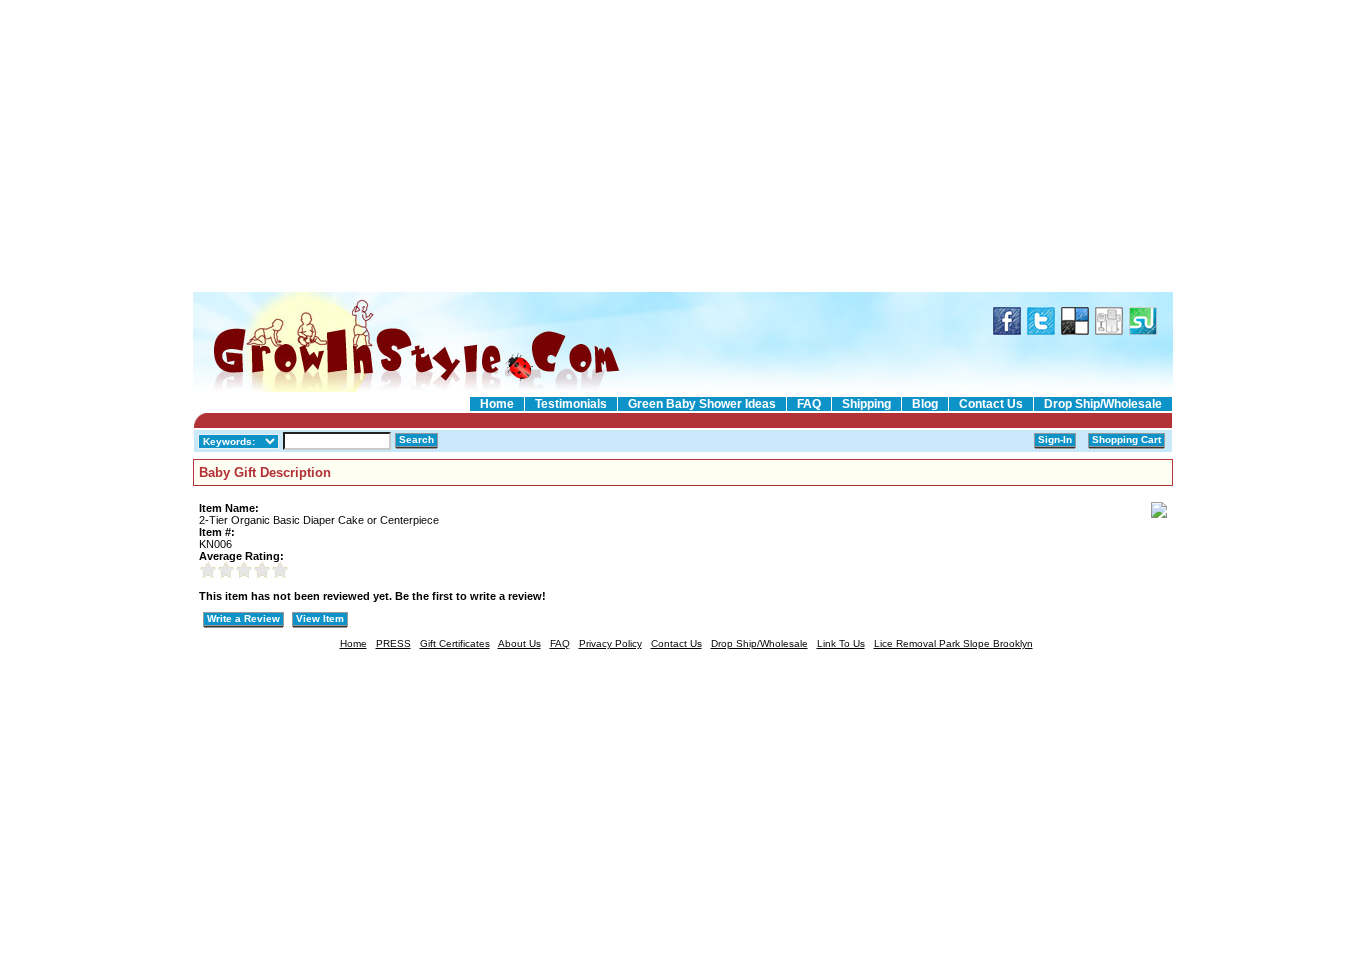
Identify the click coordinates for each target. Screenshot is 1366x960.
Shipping (866, 404)
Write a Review (243, 618)
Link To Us (841, 643)
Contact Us (991, 404)
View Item (320, 618)
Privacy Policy (610, 643)
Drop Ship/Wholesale (1103, 404)
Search (416, 439)
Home (497, 404)
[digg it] (1109, 329)
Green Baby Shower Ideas (702, 404)
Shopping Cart (1126, 439)
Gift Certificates (455, 643)
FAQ (809, 404)
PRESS (393, 643)
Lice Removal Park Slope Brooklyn (953, 643)
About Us (519, 643)
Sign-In (1055, 439)
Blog (925, 404)
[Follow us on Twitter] (1041, 329)
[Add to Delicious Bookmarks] (1075, 329)
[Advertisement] (683, 147)
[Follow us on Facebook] (1007, 329)
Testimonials (571, 404)
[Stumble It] (1143, 329)
